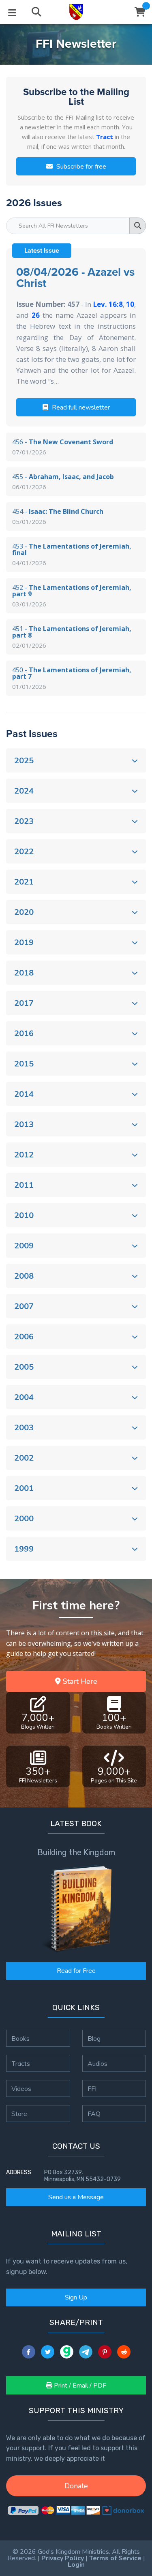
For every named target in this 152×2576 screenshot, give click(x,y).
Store (19, 2114)
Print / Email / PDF (79, 2386)
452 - (72, 595)
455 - (63, 481)
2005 (24, 1367)
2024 (24, 791)
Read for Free (76, 1971)
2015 (24, 1064)
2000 (24, 1519)
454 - (58, 516)
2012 (24, 1155)
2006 (24, 1337)
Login (76, 2565)
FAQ (94, 2114)
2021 (24, 882)
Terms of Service (115, 2558)
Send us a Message (76, 2197)
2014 (24, 1094)
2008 (24, 1276)
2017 (24, 1003)
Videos (21, 2088)
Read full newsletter (80, 408)
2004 (24, 1397)
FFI (92, 2088)
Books (20, 2038)
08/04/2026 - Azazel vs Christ (75, 278)
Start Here (79, 1681)
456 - (63, 447)
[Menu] (12, 12)
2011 (24, 1185)
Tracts (21, 2063)
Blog (94, 2038)
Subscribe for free (80, 167)
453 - (72, 554)
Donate (76, 2486)
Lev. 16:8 (108, 304)
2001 (24, 1488)
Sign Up (76, 2297)
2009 (24, 1246)
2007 (24, 1306)
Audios (97, 2063)
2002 (24, 1458)
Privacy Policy (63, 2558)
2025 (24, 761)
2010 (24, 1215)
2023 (24, 821)
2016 (24, 1034)
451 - (72, 637)
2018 (24, 973)
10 (130, 304)
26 (36, 315)
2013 (24, 1124)
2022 (24, 852)
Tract (105, 137)
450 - (72, 678)
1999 (24, 1549)
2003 (24, 1428)
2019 (24, 943)
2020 (24, 912)
